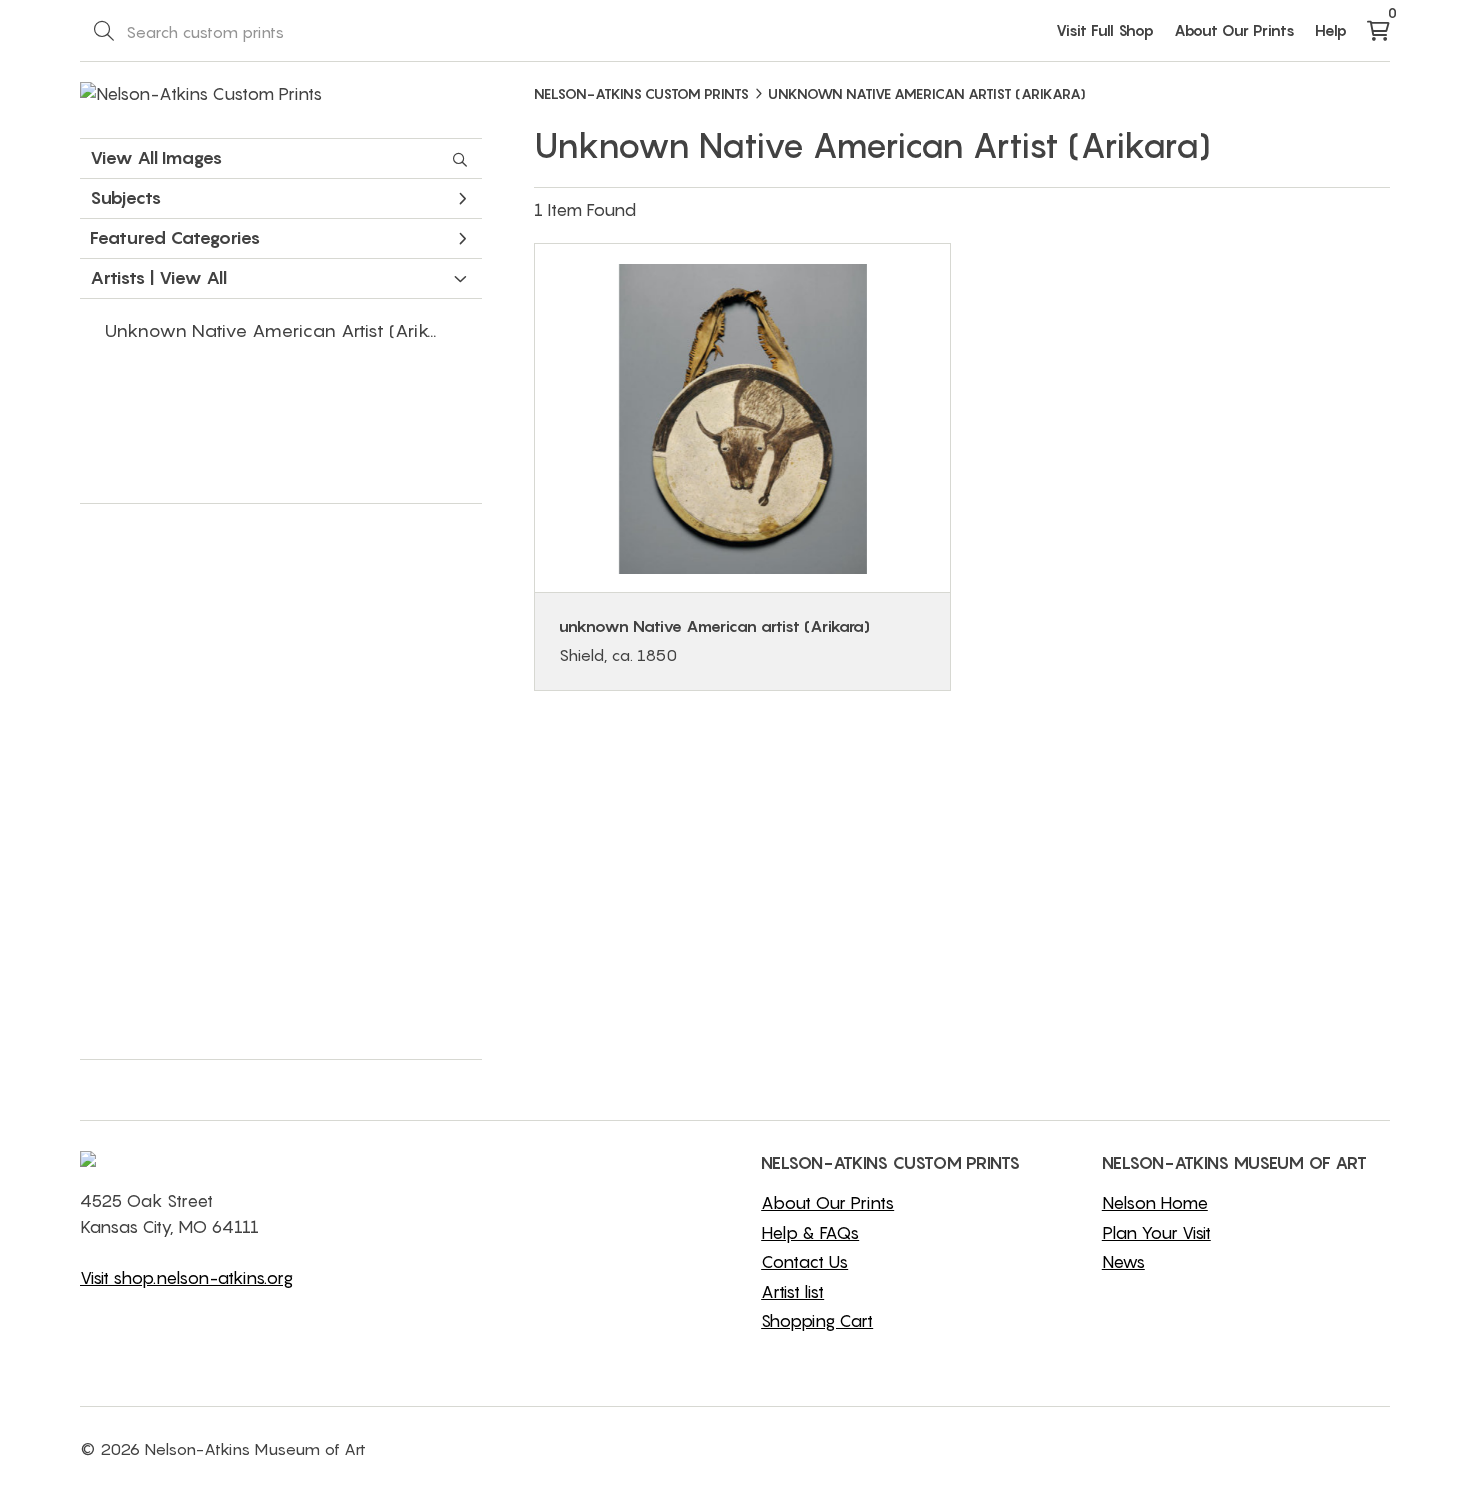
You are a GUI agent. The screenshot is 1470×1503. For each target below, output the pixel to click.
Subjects (125, 197)
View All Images (156, 158)
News (1123, 1262)
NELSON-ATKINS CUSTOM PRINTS (641, 93)
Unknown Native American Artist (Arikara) (284, 330)
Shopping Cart (817, 1321)
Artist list (792, 1292)
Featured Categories (175, 237)
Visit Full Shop (1105, 30)
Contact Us (804, 1262)
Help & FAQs (810, 1233)
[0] (1378, 32)
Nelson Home (1155, 1203)
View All (193, 278)
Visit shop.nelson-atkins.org (186, 1278)
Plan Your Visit (1156, 1233)
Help (1331, 30)
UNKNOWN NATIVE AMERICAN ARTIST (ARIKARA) (927, 93)
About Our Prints (1234, 30)
